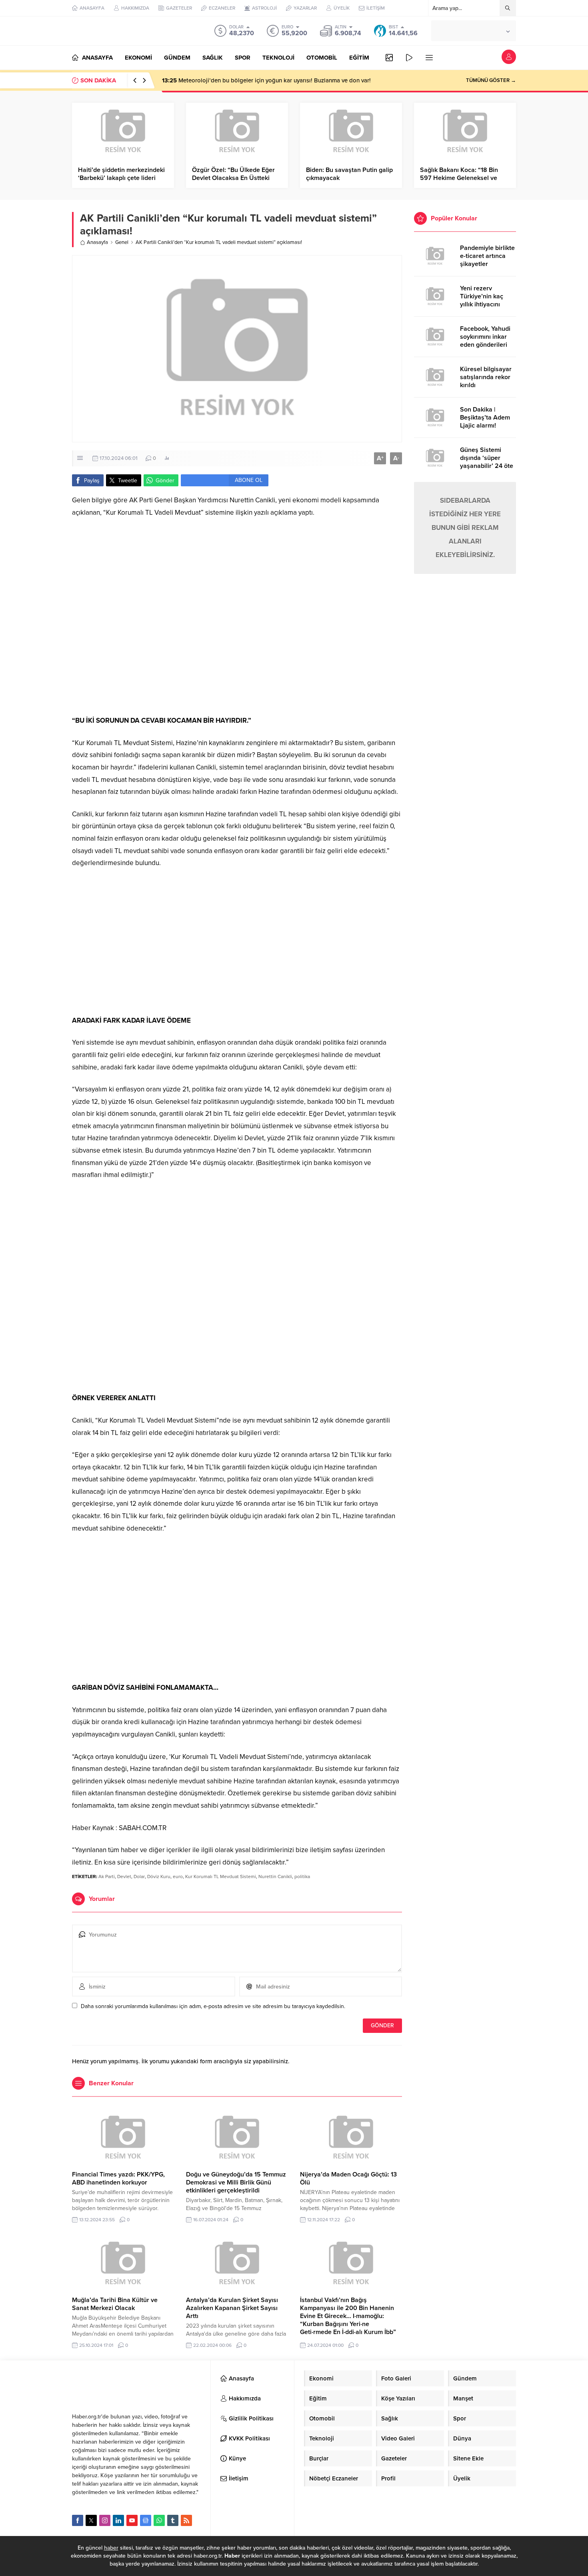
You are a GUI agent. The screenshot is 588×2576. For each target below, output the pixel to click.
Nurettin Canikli (275, 1877)
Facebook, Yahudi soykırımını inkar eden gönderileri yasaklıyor (485, 341)
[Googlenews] (146, 2520)
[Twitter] (91, 2520)
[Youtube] (132, 2520)
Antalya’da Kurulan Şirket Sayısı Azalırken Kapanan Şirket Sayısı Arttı (232, 2308)
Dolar (139, 1877)
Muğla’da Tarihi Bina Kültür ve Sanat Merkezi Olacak (115, 2304)
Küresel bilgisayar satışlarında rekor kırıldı (486, 377)
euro (178, 1877)
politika (302, 1877)
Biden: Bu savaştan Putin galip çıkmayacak (349, 174)
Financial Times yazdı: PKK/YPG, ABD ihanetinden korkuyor (118, 2178)
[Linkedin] (118, 2520)
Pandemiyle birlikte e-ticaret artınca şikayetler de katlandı (487, 260)
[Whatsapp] (159, 2520)
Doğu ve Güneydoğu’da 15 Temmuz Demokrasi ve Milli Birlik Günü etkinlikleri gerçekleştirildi (236, 2182)
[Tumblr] (173, 2520)
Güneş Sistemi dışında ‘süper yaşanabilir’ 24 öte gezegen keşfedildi (487, 462)
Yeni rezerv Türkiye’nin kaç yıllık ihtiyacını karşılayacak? (482, 300)
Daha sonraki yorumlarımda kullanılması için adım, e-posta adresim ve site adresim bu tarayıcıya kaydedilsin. (213, 2006)
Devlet (124, 1877)
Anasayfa (97, 242)
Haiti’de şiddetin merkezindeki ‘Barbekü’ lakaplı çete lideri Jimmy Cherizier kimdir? (121, 178)
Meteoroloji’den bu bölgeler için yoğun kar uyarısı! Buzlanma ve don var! (266, 80)
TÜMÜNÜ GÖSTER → (491, 80)
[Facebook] (78, 2520)
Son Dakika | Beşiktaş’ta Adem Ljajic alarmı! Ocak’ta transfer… (485, 422)
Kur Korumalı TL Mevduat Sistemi (221, 1877)
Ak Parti (107, 1877)
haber (111, 2548)
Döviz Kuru (159, 1877)
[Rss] (186, 2520)
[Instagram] (105, 2520)
